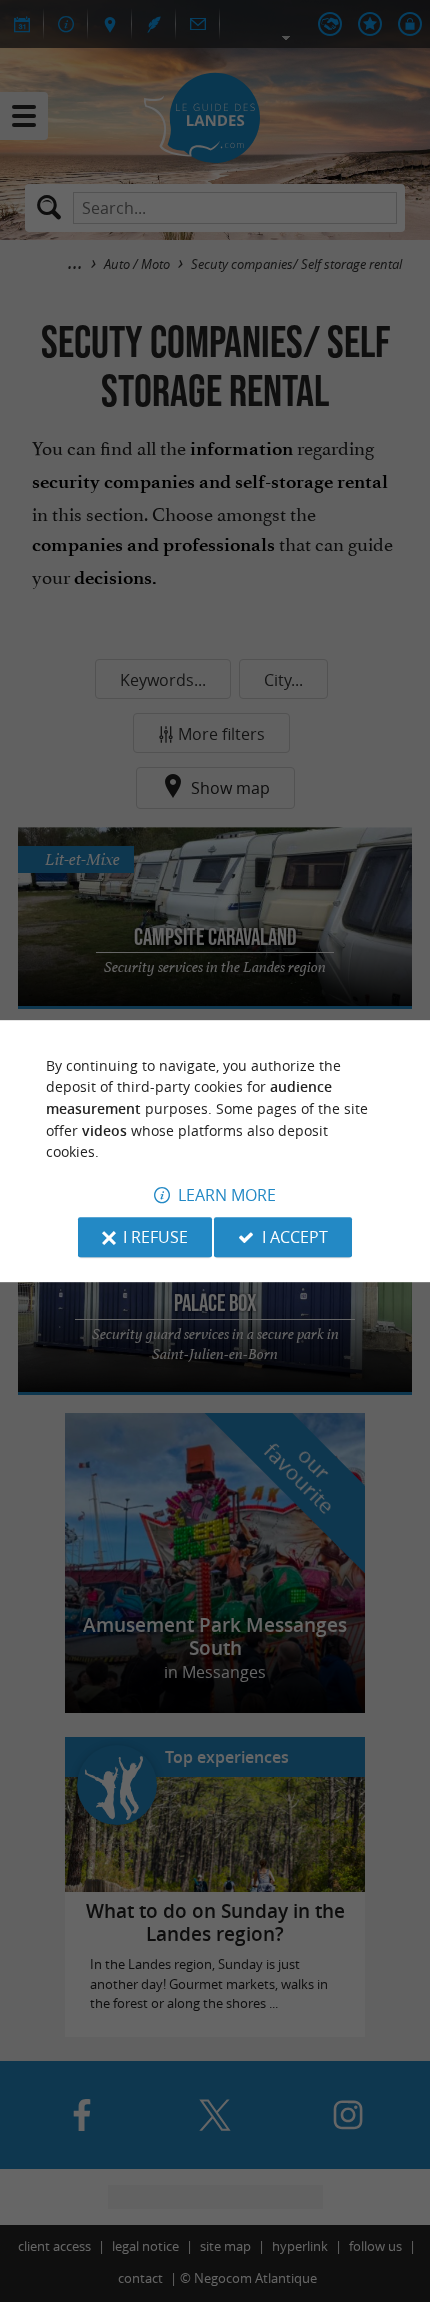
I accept (295, 1237)
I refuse (155, 1237)
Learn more (227, 1195)
